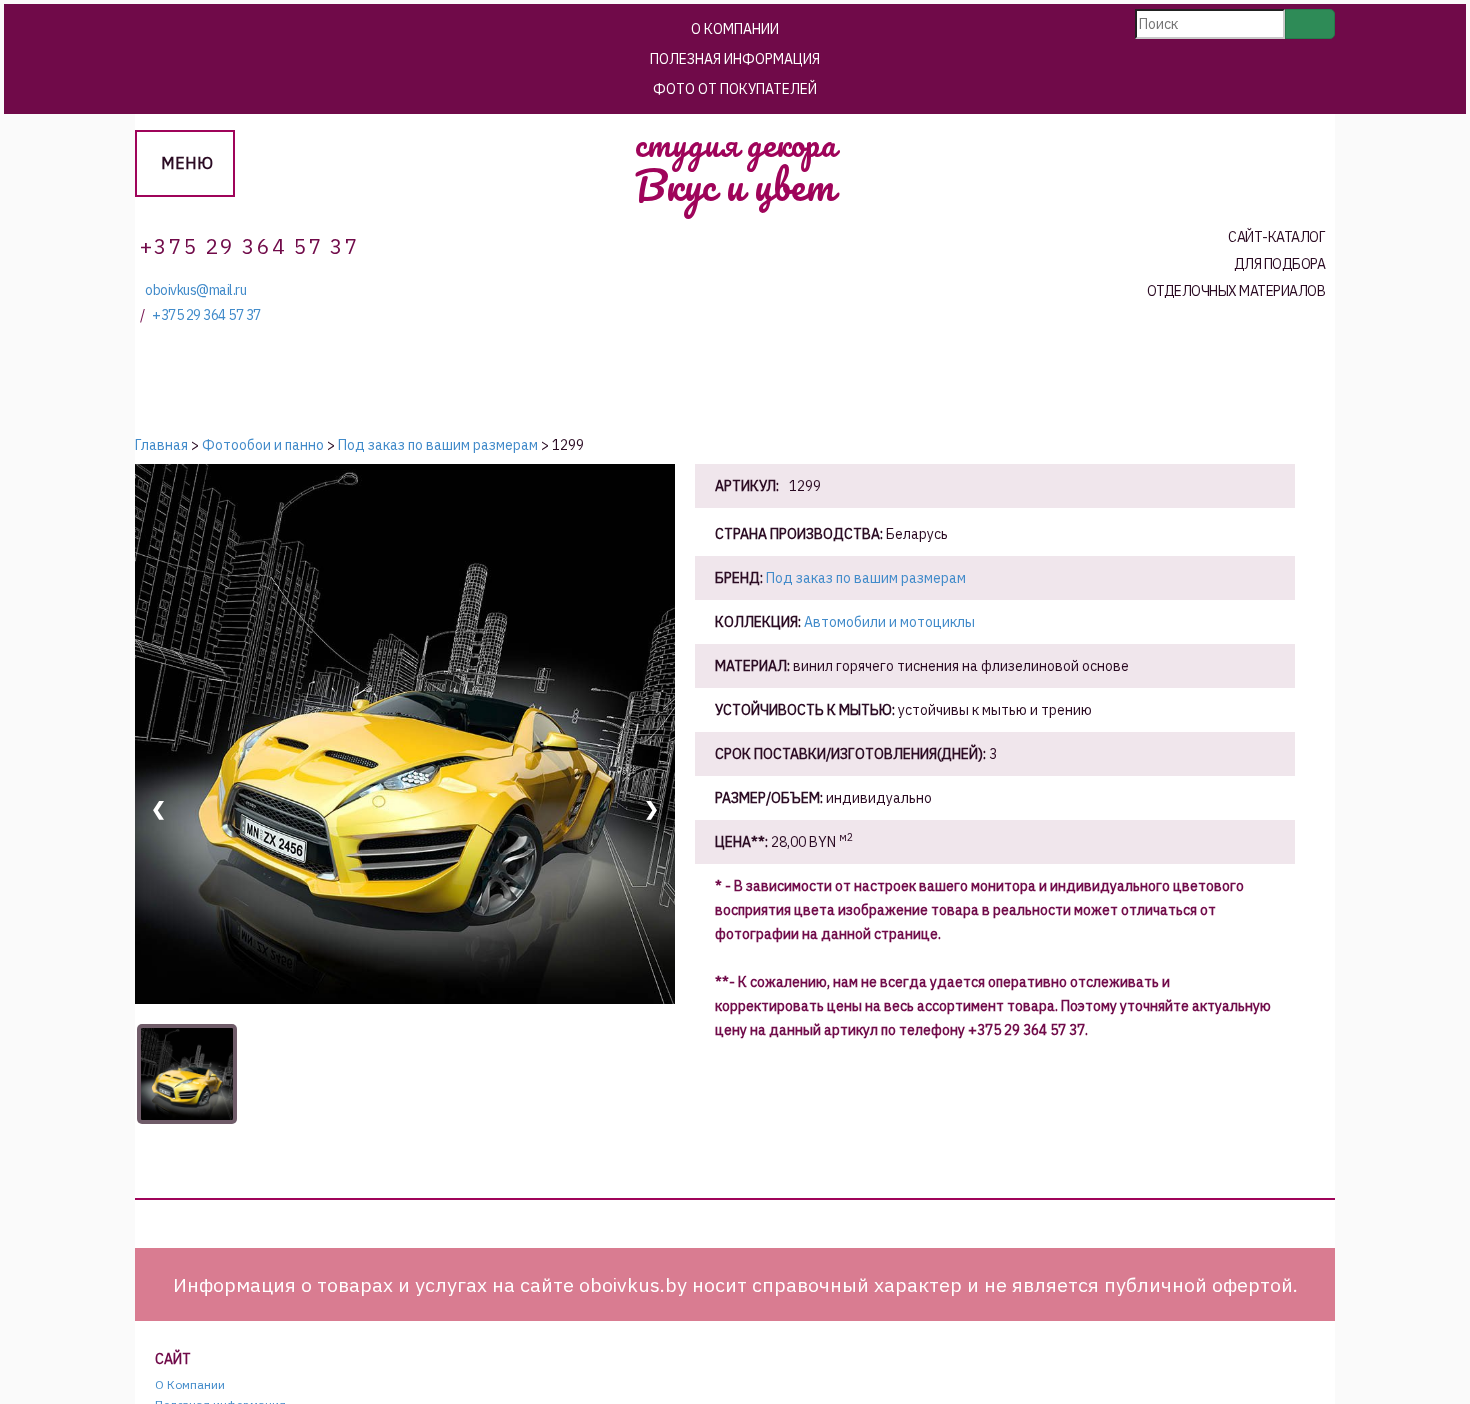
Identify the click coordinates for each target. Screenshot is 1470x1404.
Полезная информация (735, 59)
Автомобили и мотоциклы (889, 622)
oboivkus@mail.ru (195, 290)
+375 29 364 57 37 (206, 315)
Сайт (173, 1359)
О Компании (735, 29)
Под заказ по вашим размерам (866, 578)
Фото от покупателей (735, 89)
